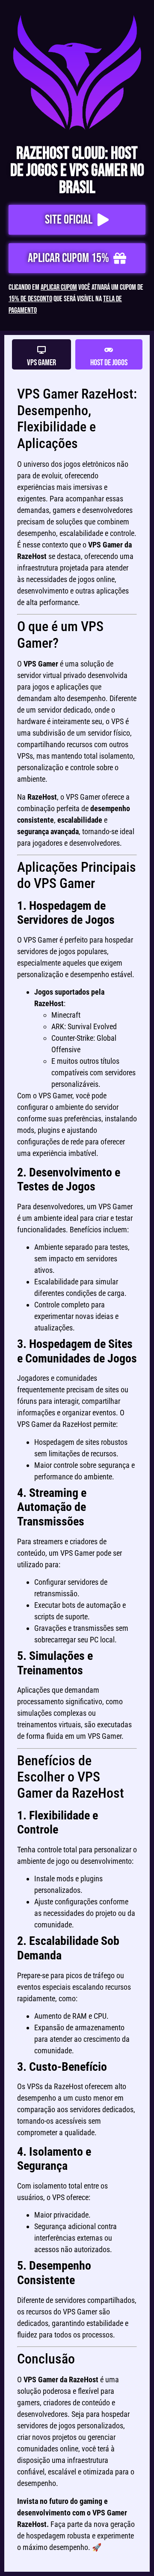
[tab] (41, 354)
